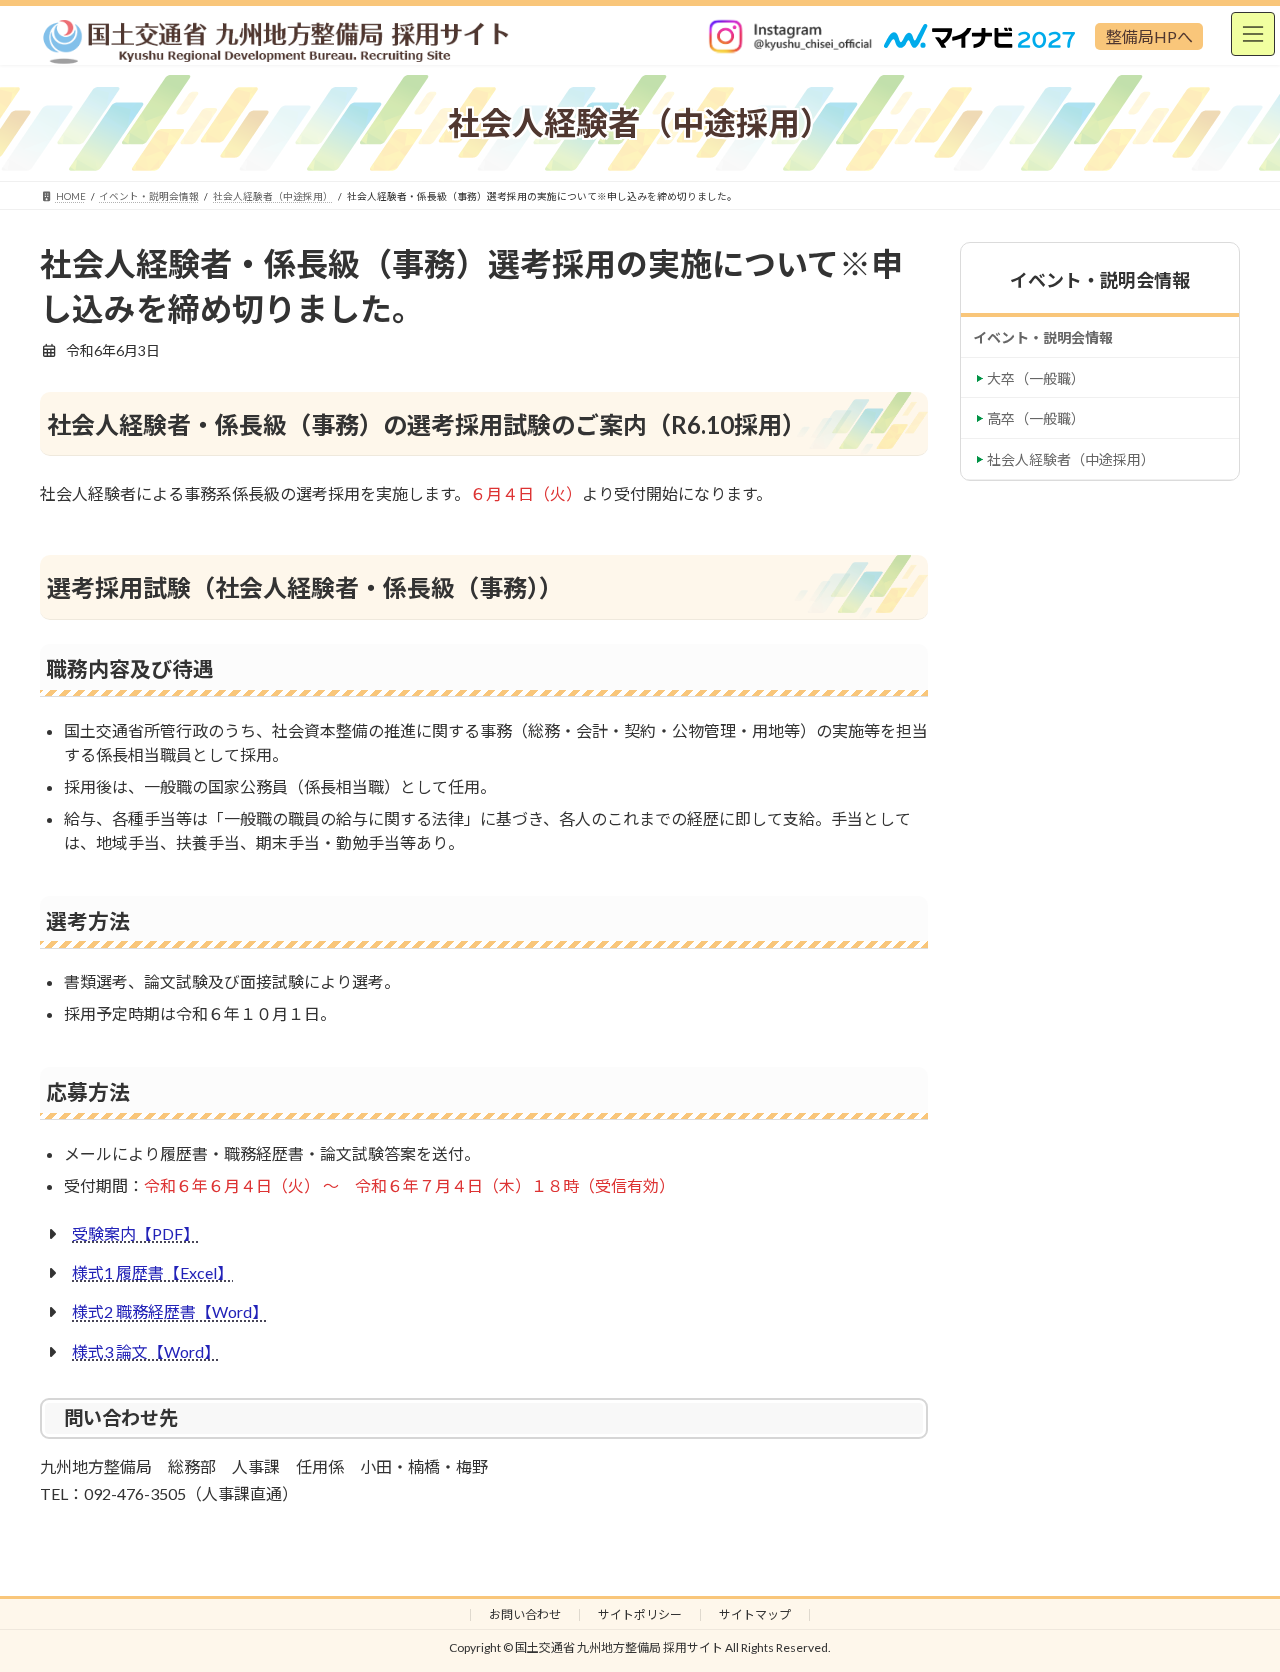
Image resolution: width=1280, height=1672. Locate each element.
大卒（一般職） (1036, 378)
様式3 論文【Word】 (146, 1351)
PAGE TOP (1229, 1604)
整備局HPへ (1149, 36)
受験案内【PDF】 (135, 1233)
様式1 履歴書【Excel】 (152, 1272)
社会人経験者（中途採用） (1071, 459)
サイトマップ (755, 1614)
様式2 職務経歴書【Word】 (170, 1311)
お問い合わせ (525, 1614)
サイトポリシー (640, 1614)
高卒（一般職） (1036, 418)
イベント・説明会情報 (1043, 337)
